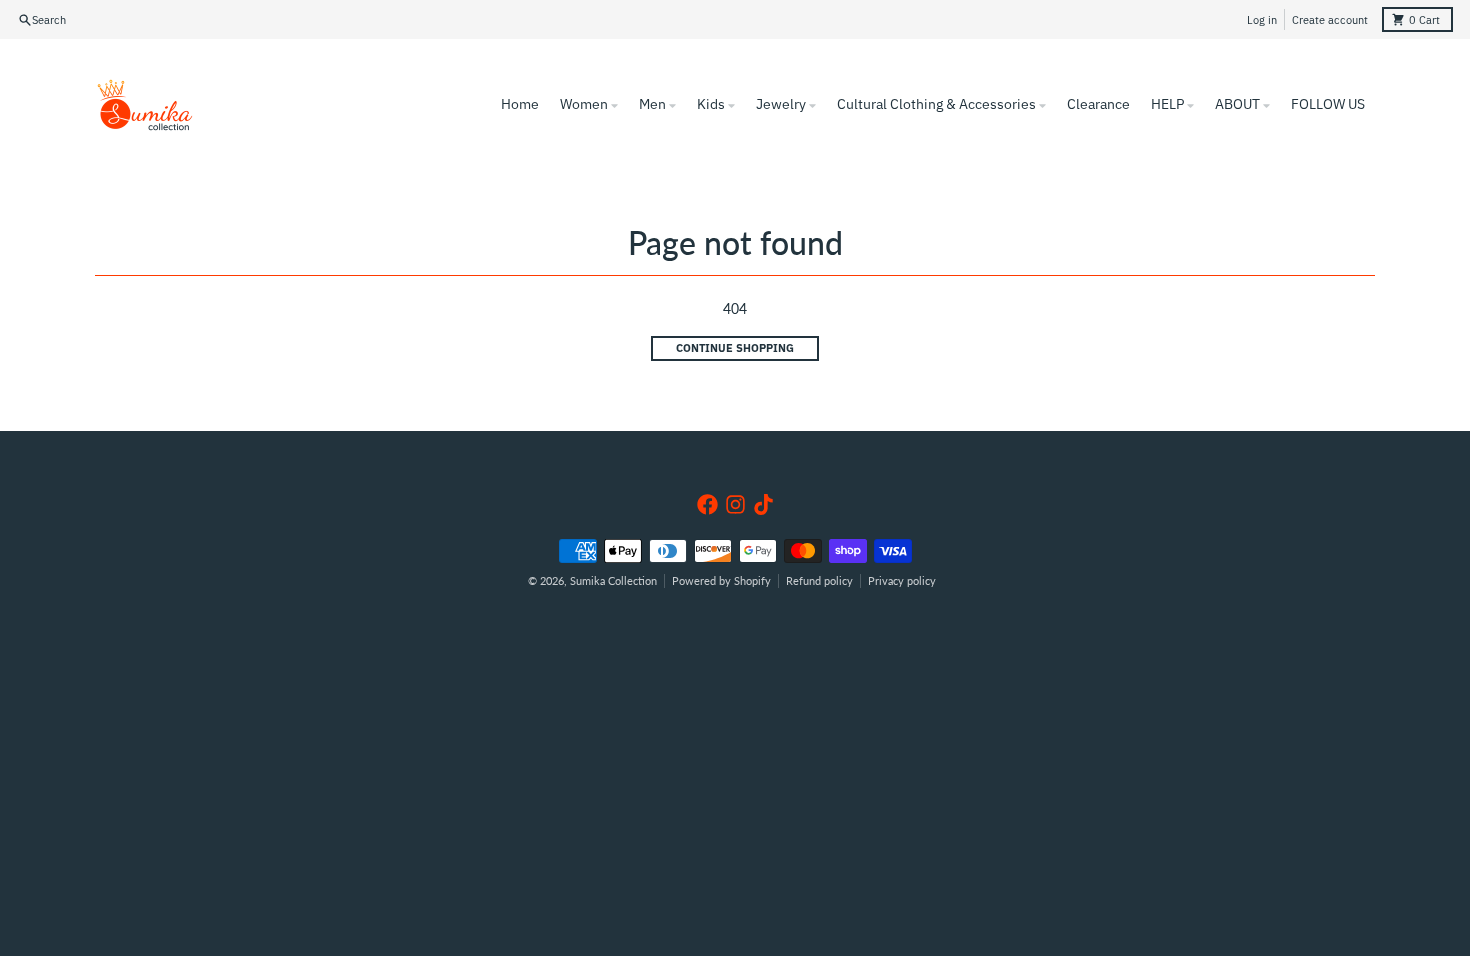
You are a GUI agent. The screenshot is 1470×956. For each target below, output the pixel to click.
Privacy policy (902, 581)
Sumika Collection (613, 581)
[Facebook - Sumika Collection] (707, 504)
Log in (1262, 20)
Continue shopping (735, 348)
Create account (1330, 20)
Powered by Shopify (721, 581)
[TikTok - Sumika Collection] (763, 504)
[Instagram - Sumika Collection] (735, 504)
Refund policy (819, 581)
